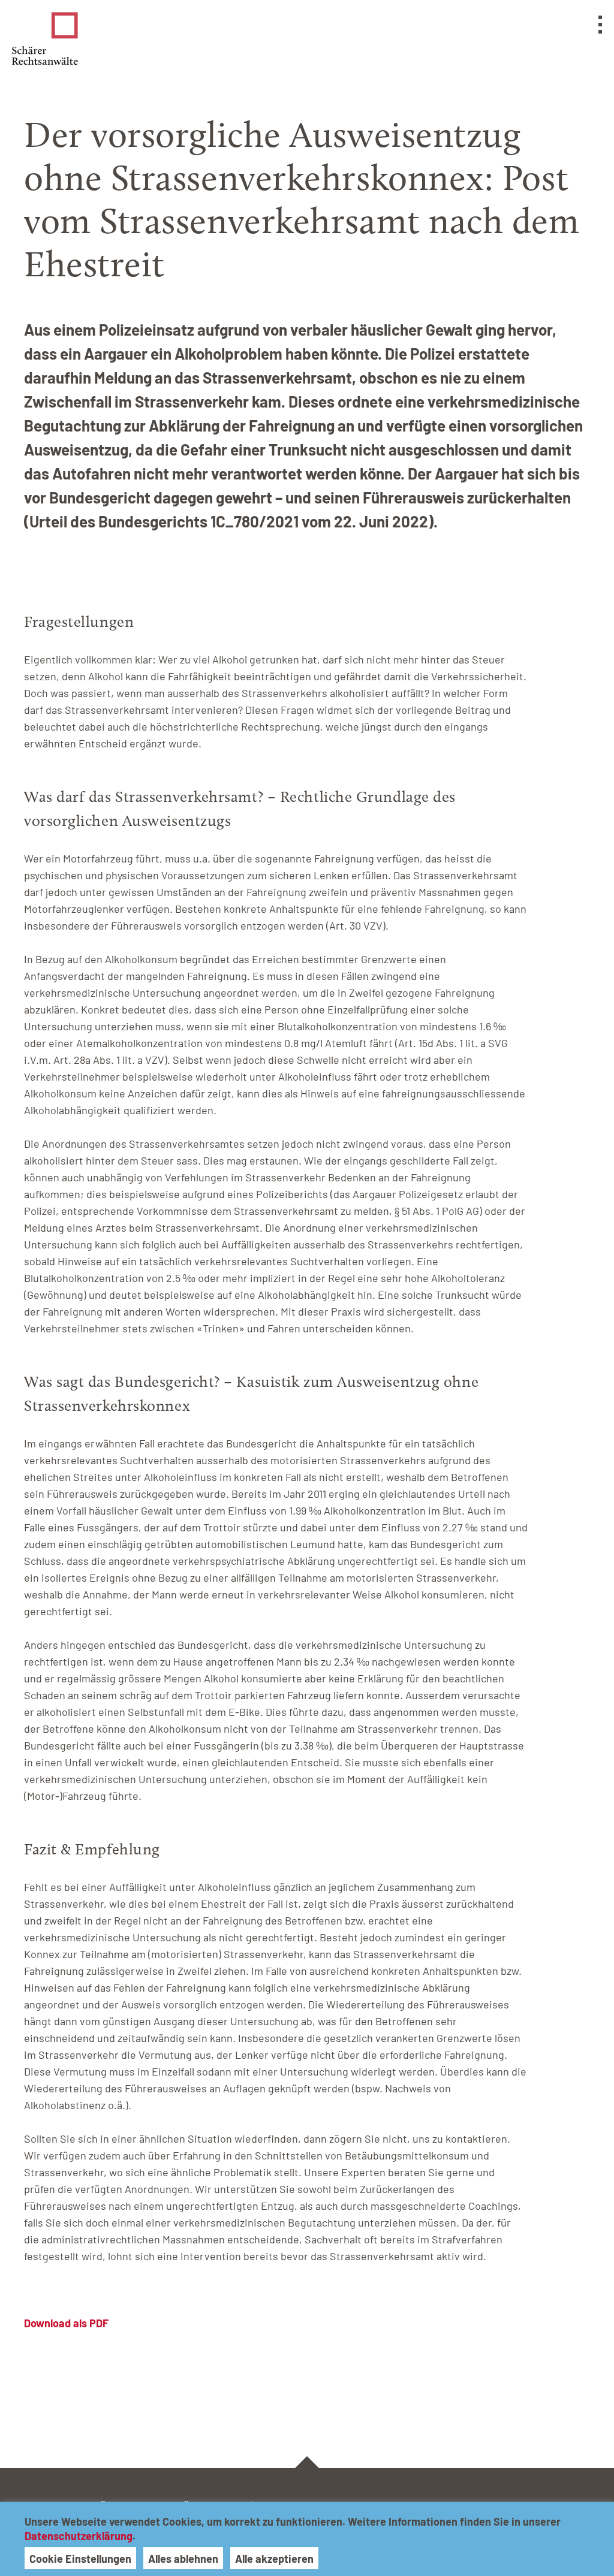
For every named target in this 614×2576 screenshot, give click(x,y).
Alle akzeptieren (274, 2559)
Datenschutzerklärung (79, 2536)
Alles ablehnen (183, 2559)
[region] (307, 2539)
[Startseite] (45, 39)
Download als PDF (66, 2323)
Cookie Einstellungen (80, 2559)
